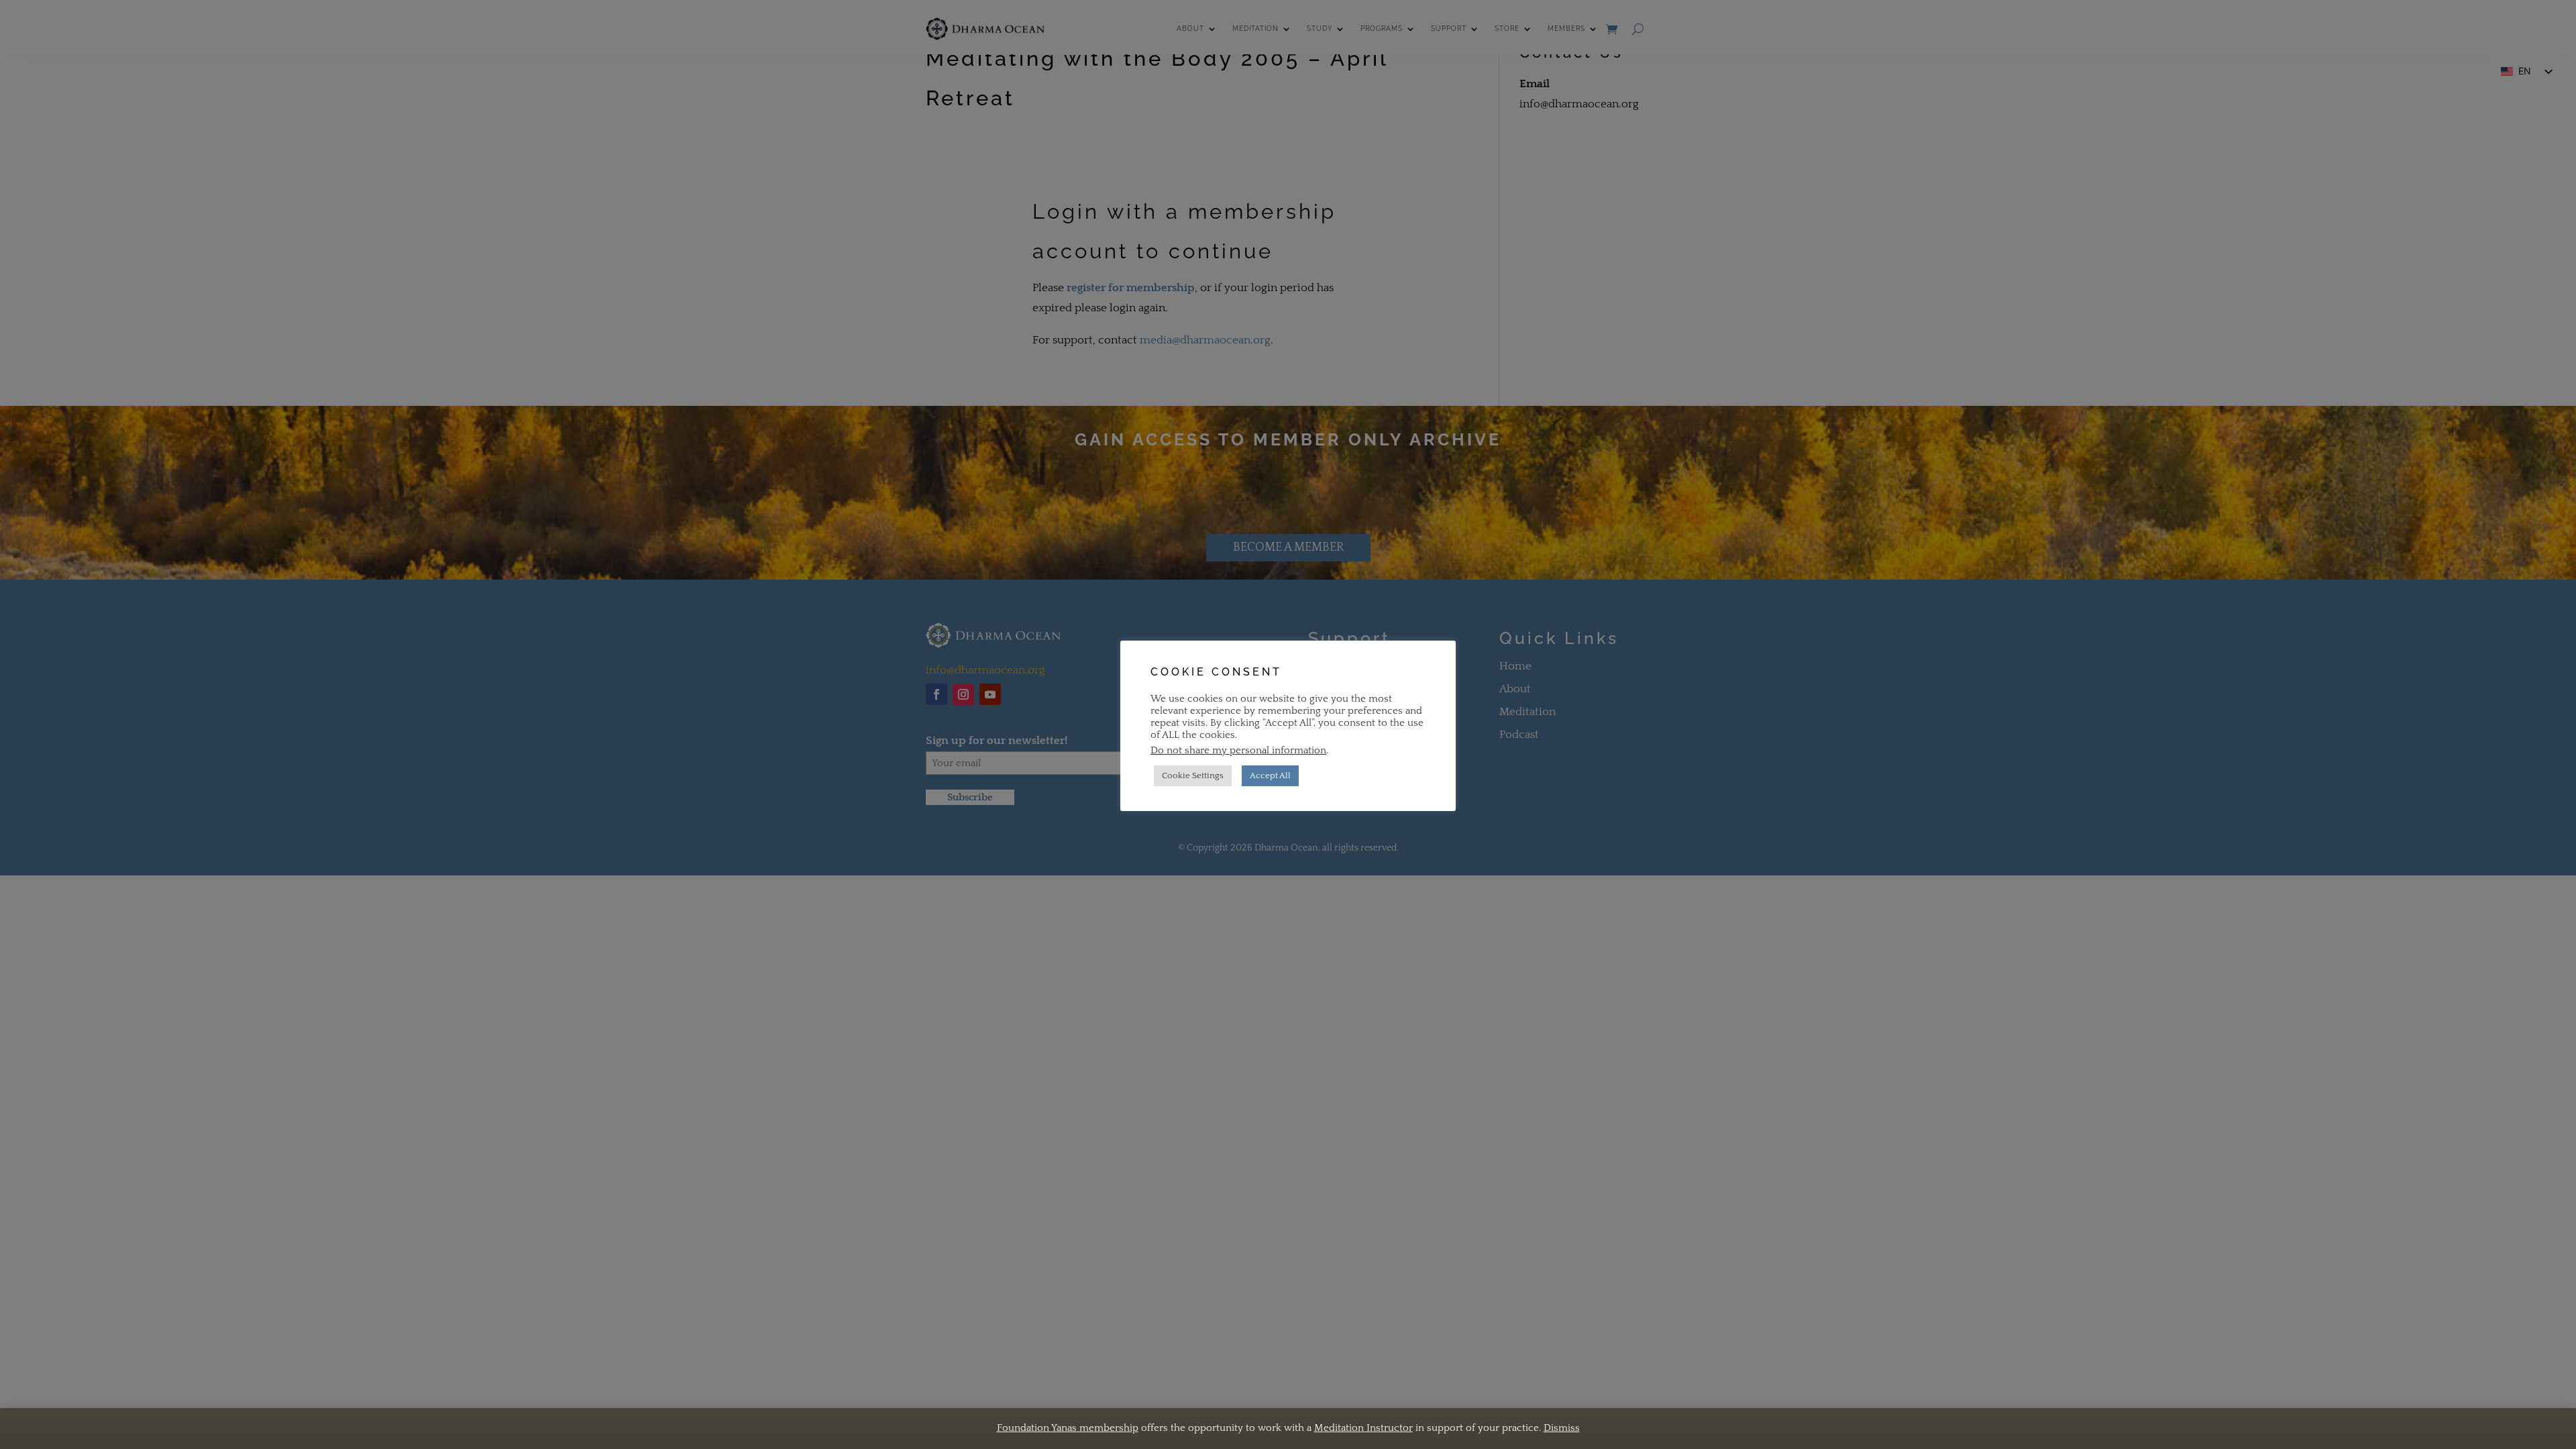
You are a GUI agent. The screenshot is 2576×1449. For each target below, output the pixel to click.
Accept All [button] (1270, 775)
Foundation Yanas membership (1068, 1428)
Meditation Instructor (1363, 1428)
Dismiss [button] (1562, 1428)
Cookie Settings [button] (1193, 775)
